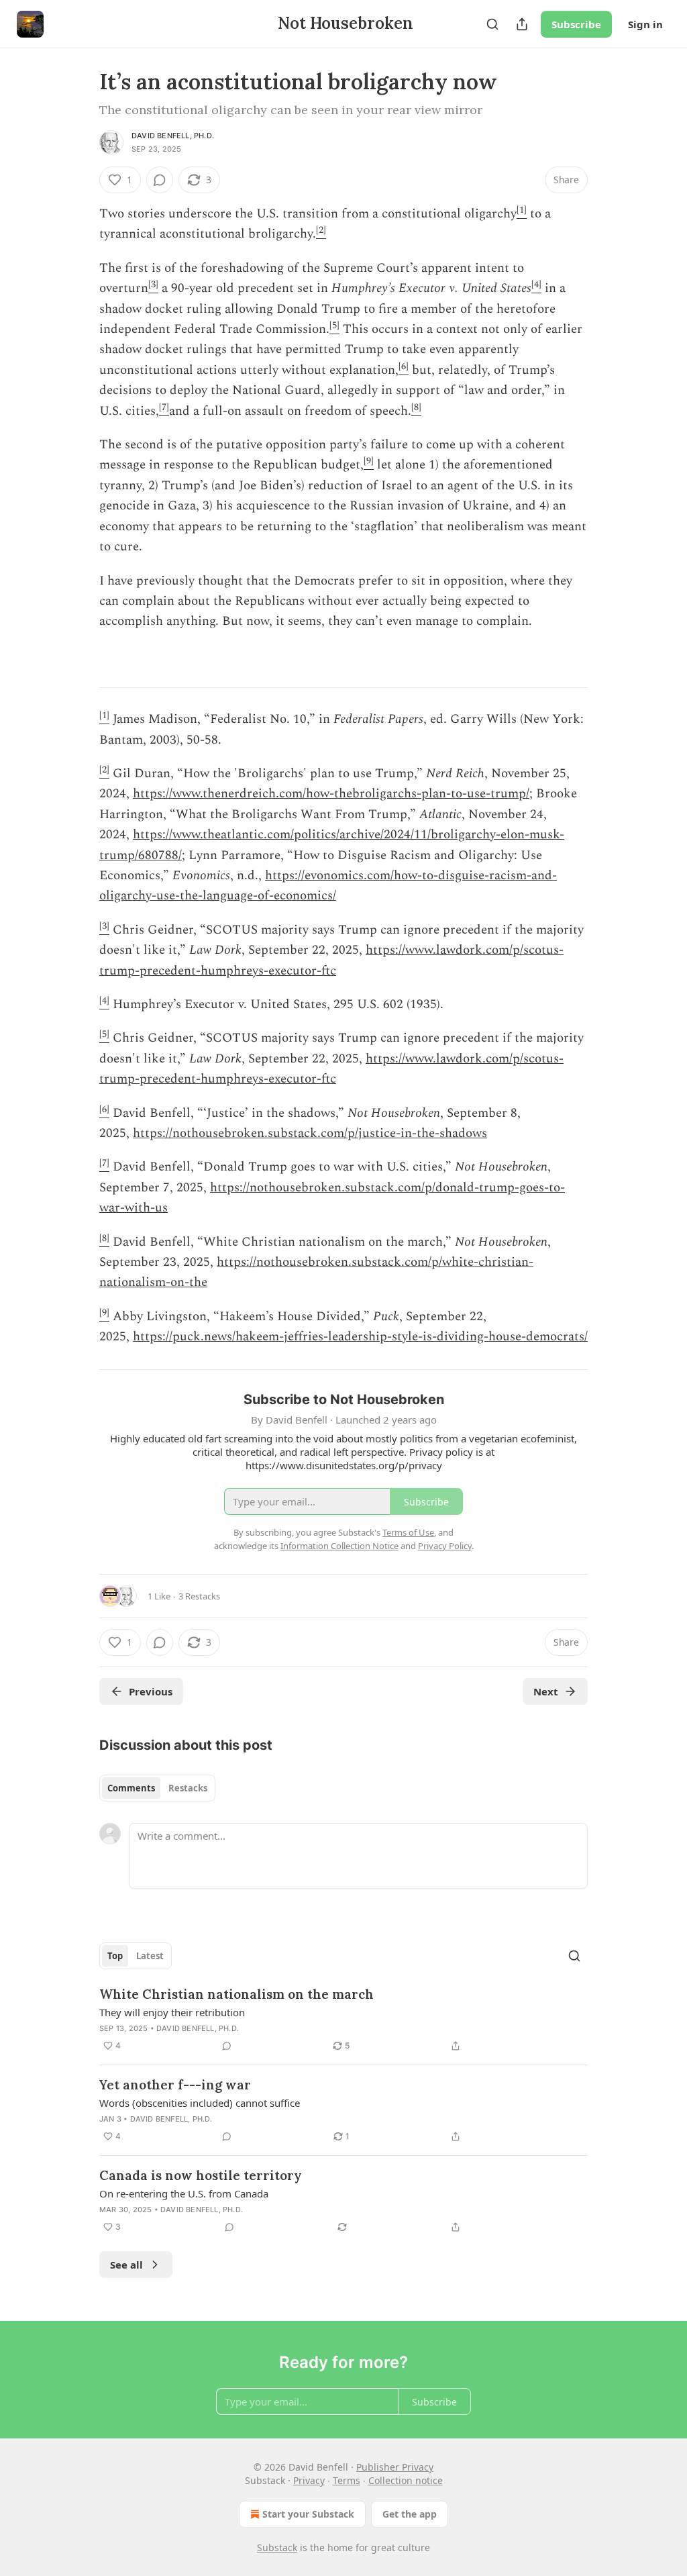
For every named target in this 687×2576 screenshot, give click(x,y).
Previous (151, 1691)
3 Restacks (199, 1596)
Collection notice (406, 2480)
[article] (343, 2020)
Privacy (309, 2480)
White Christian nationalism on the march (236, 1994)
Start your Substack (308, 2514)
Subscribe (576, 24)
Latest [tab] (150, 1956)
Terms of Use (408, 1532)
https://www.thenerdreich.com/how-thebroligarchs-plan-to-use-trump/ (331, 794)
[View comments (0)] (160, 180)
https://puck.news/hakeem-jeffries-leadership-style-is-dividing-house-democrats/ (360, 1337)
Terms (347, 2480)
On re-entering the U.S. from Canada (184, 2193)
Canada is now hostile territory (201, 2175)
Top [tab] (115, 1956)
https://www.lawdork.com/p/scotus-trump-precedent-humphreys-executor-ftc (331, 960)
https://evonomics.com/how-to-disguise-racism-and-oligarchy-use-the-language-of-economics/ (328, 886)
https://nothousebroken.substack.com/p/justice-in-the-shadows (310, 1133)
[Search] (492, 24)
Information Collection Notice (339, 1546)
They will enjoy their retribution (172, 2012)
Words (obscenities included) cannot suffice (200, 2103)
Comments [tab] (131, 1788)
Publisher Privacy (395, 2467)
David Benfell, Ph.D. (173, 136)
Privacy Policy (445, 1546)
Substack (277, 2547)
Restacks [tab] (188, 1788)
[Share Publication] (522, 24)
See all (126, 2265)
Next (546, 1691)
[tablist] (157, 1788)
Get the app (410, 2514)
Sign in (645, 24)
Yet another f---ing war (175, 2085)
